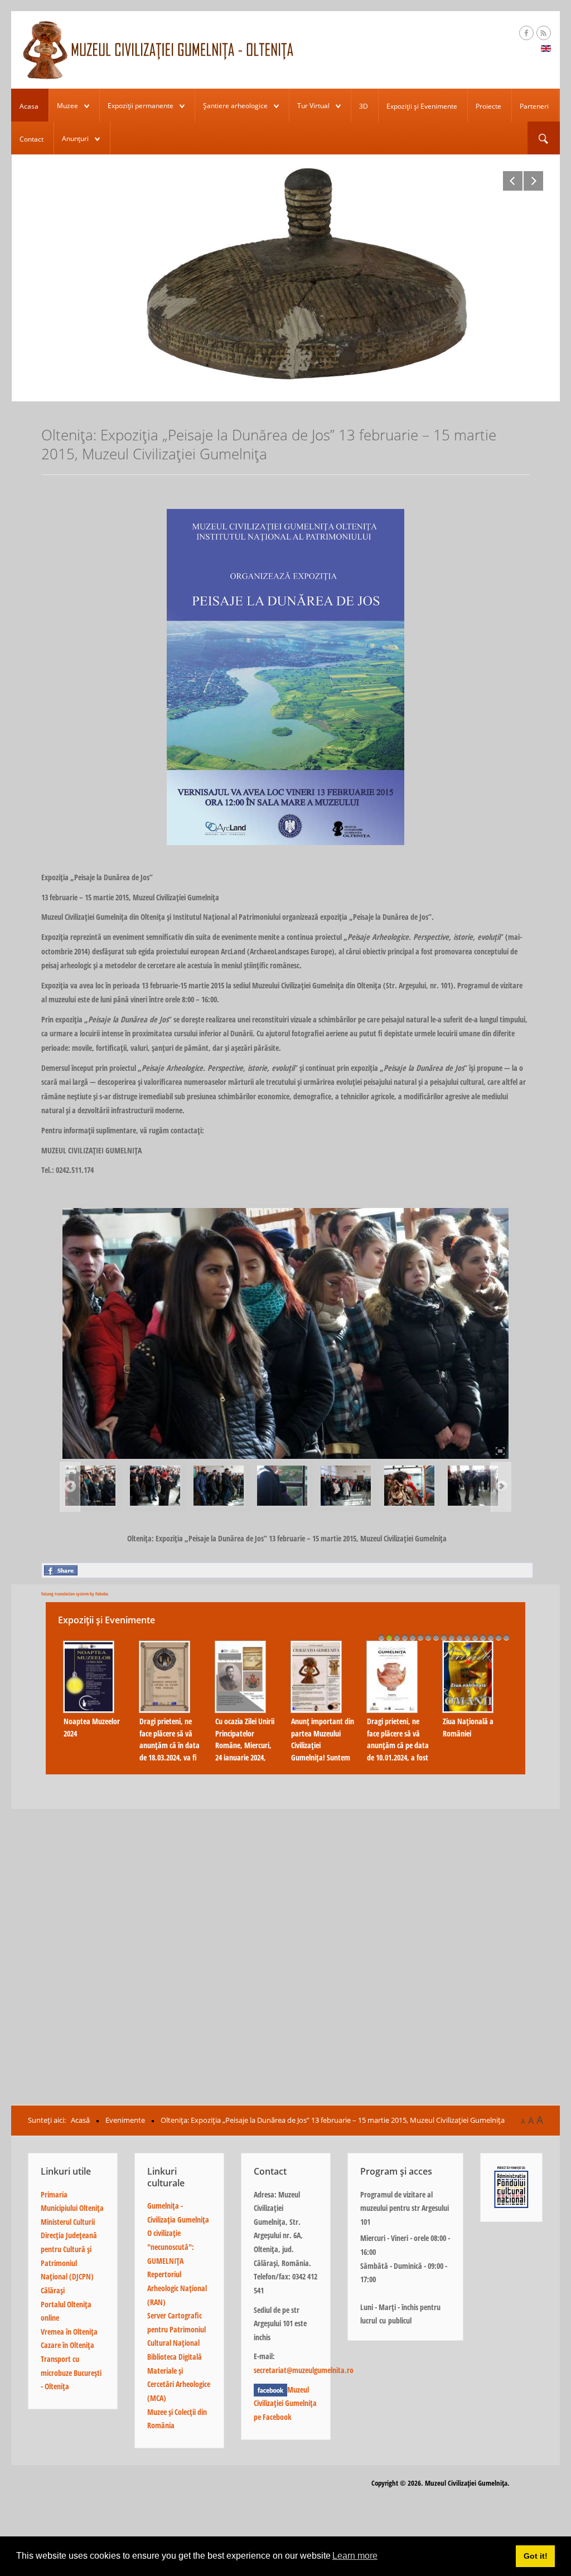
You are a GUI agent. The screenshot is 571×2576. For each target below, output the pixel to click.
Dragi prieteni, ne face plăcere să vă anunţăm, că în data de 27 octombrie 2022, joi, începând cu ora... (323, 1751)
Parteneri (534, 106)
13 (475, 1637)
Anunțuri (75, 139)
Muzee (67, 106)
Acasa (29, 106)
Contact (32, 139)
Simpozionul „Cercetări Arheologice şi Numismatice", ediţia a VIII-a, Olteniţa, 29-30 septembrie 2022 (467, 1757)
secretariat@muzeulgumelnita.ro (304, 2370)
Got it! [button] (536, 2556)
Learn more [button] (355, 2556)
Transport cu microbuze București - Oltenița (71, 2373)
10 (452, 1637)
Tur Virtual (313, 106)
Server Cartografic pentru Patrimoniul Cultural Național (176, 2329)
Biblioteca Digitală (175, 2357)
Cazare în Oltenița (67, 2345)
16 (499, 1637)
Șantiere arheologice (235, 106)
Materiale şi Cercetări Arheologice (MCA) (179, 2384)
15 (491, 1637)
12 (467, 1637)
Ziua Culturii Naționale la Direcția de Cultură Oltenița (246, 1704)
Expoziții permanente (141, 106)
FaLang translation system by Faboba (75, 1593)
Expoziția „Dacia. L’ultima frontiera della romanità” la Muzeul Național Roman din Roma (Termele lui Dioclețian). (91, 1757)
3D (364, 106)
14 (483, 1637)
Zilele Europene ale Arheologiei (167, 1727)
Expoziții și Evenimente (422, 106)
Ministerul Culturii (68, 2222)
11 (459, 1637)
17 (506, 1637)
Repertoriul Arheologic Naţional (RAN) (177, 2288)
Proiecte (488, 106)
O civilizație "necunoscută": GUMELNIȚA (171, 2247)
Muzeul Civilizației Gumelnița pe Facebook (285, 2403)
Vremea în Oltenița (69, 2332)
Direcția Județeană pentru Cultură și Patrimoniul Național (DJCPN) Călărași (69, 2263)
